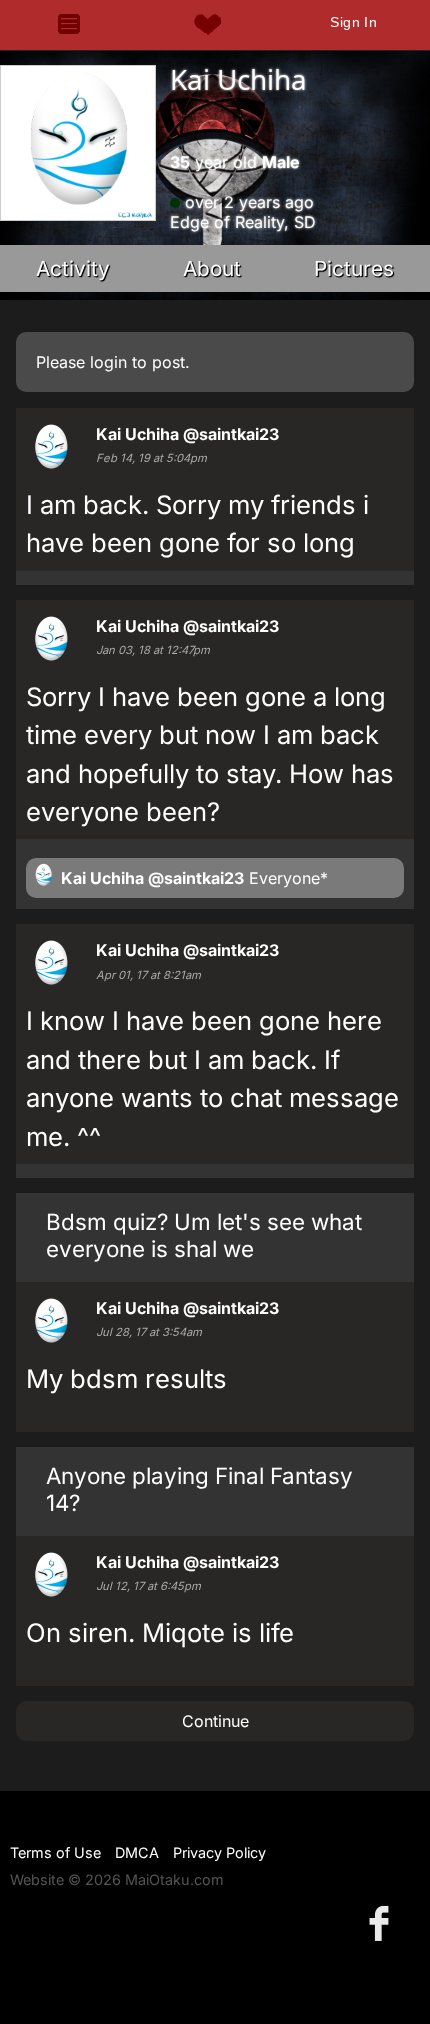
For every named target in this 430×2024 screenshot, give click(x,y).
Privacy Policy (219, 1852)
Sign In (353, 22)
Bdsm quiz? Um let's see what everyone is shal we (204, 1235)
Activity (73, 268)
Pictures (354, 268)
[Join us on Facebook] (383, 1922)
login (108, 362)
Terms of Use (55, 1852)
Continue (215, 1721)
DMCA (137, 1852)
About (212, 268)
